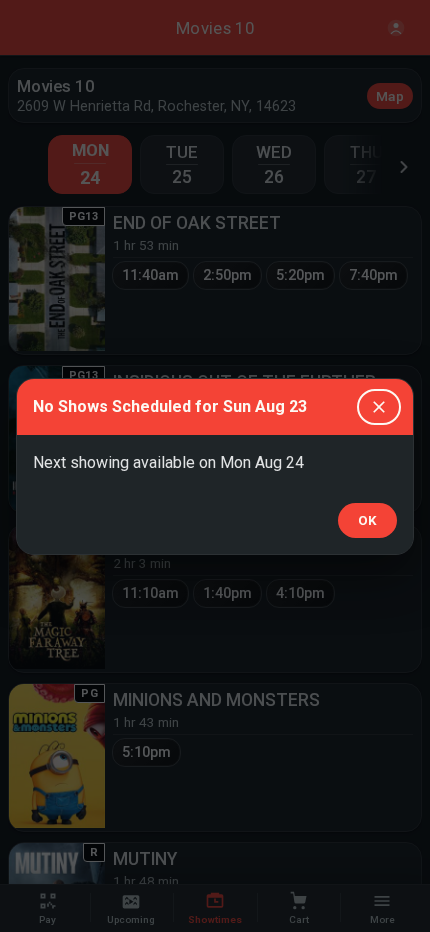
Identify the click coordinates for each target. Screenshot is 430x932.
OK (367, 520)
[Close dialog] (379, 407)
